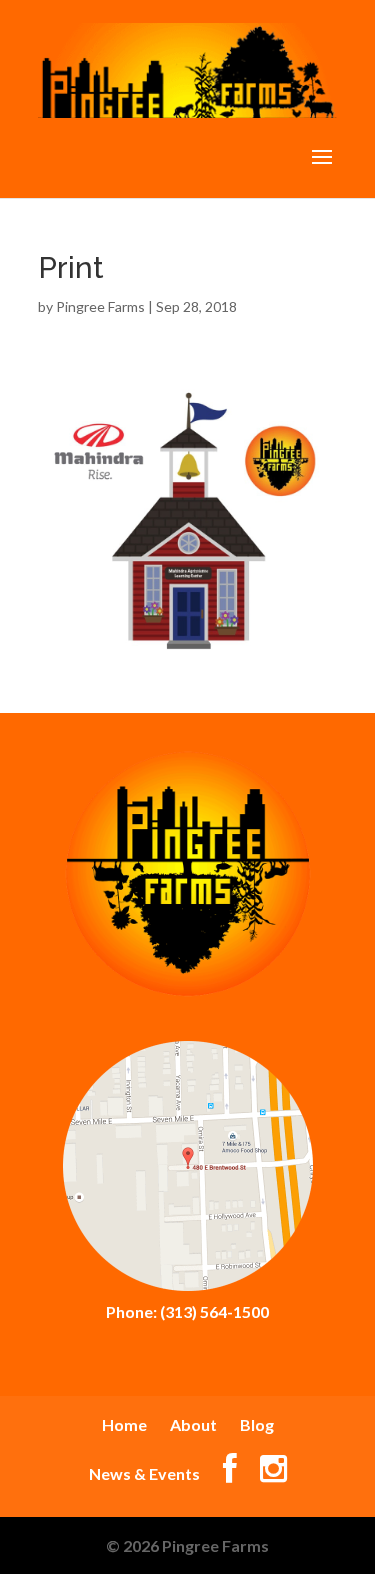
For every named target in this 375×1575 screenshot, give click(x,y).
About (193, 1424)
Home (124, 1424)
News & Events (144, 1473)
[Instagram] (273, 1473)
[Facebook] (230, 1473)
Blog (257, 1424)
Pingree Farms (100, 306)
